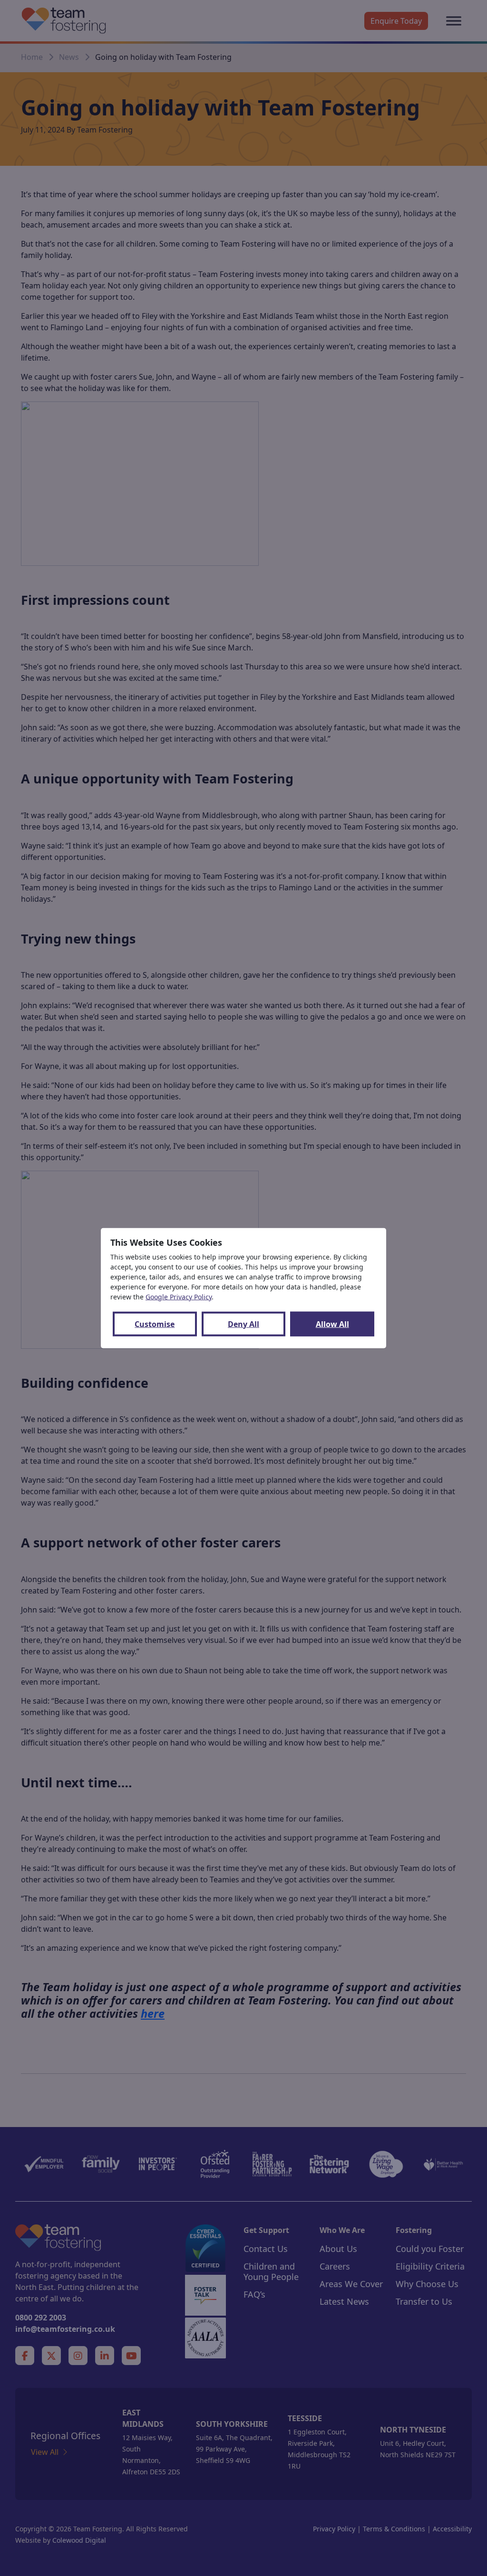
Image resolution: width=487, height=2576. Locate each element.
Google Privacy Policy (179, 1296)
